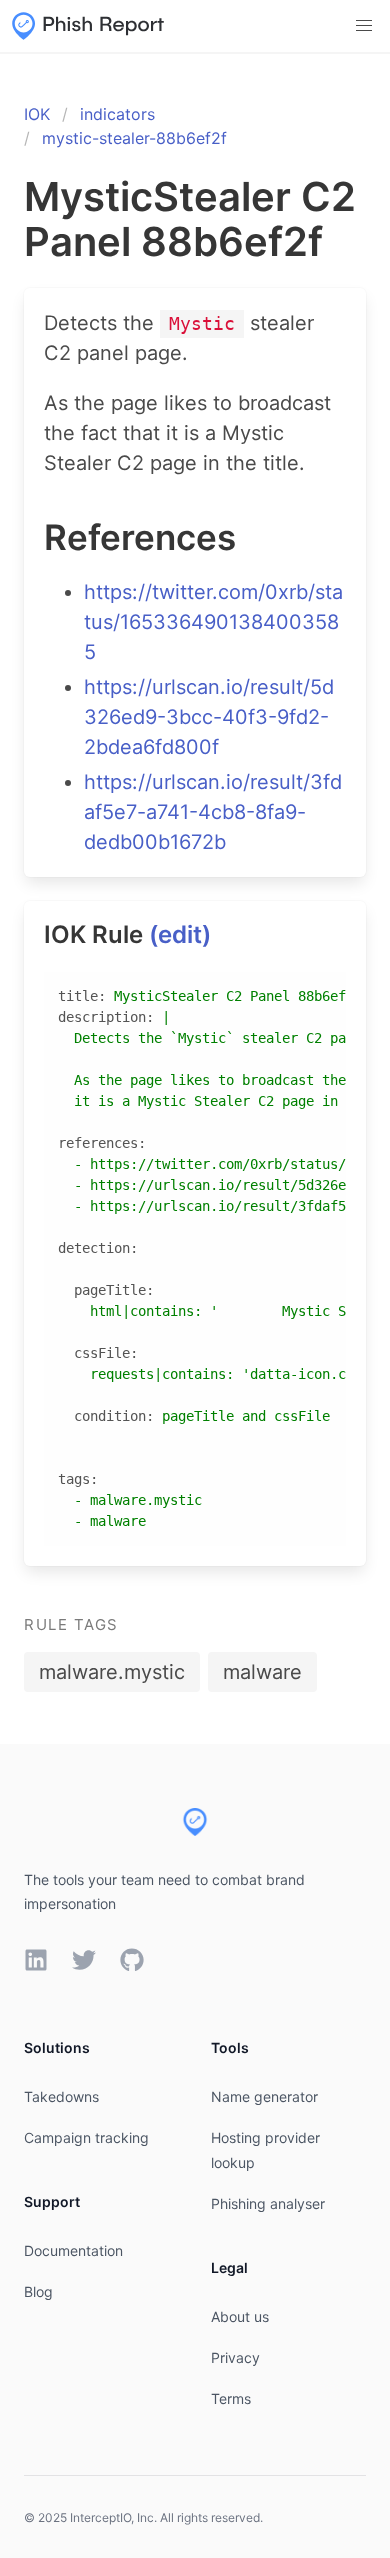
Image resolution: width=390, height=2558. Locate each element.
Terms (231, 2398)
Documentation (73, 2250)
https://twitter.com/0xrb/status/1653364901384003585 (213, 622)
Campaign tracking (86, 2137)
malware (262, 1672)
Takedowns (61, 2096)
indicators (117, 114)
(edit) (180, 934)
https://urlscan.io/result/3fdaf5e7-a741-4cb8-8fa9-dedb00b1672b (213, 812)
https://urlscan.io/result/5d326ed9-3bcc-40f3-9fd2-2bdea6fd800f (209, 717)
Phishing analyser (268, 2203)
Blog (38, 2291)
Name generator (264, 2096)
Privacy (235, 2357)
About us (240, 2316)
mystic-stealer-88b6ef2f (134, 138)
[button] (364, 26)
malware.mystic (112, 1672)
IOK (37, 114)
